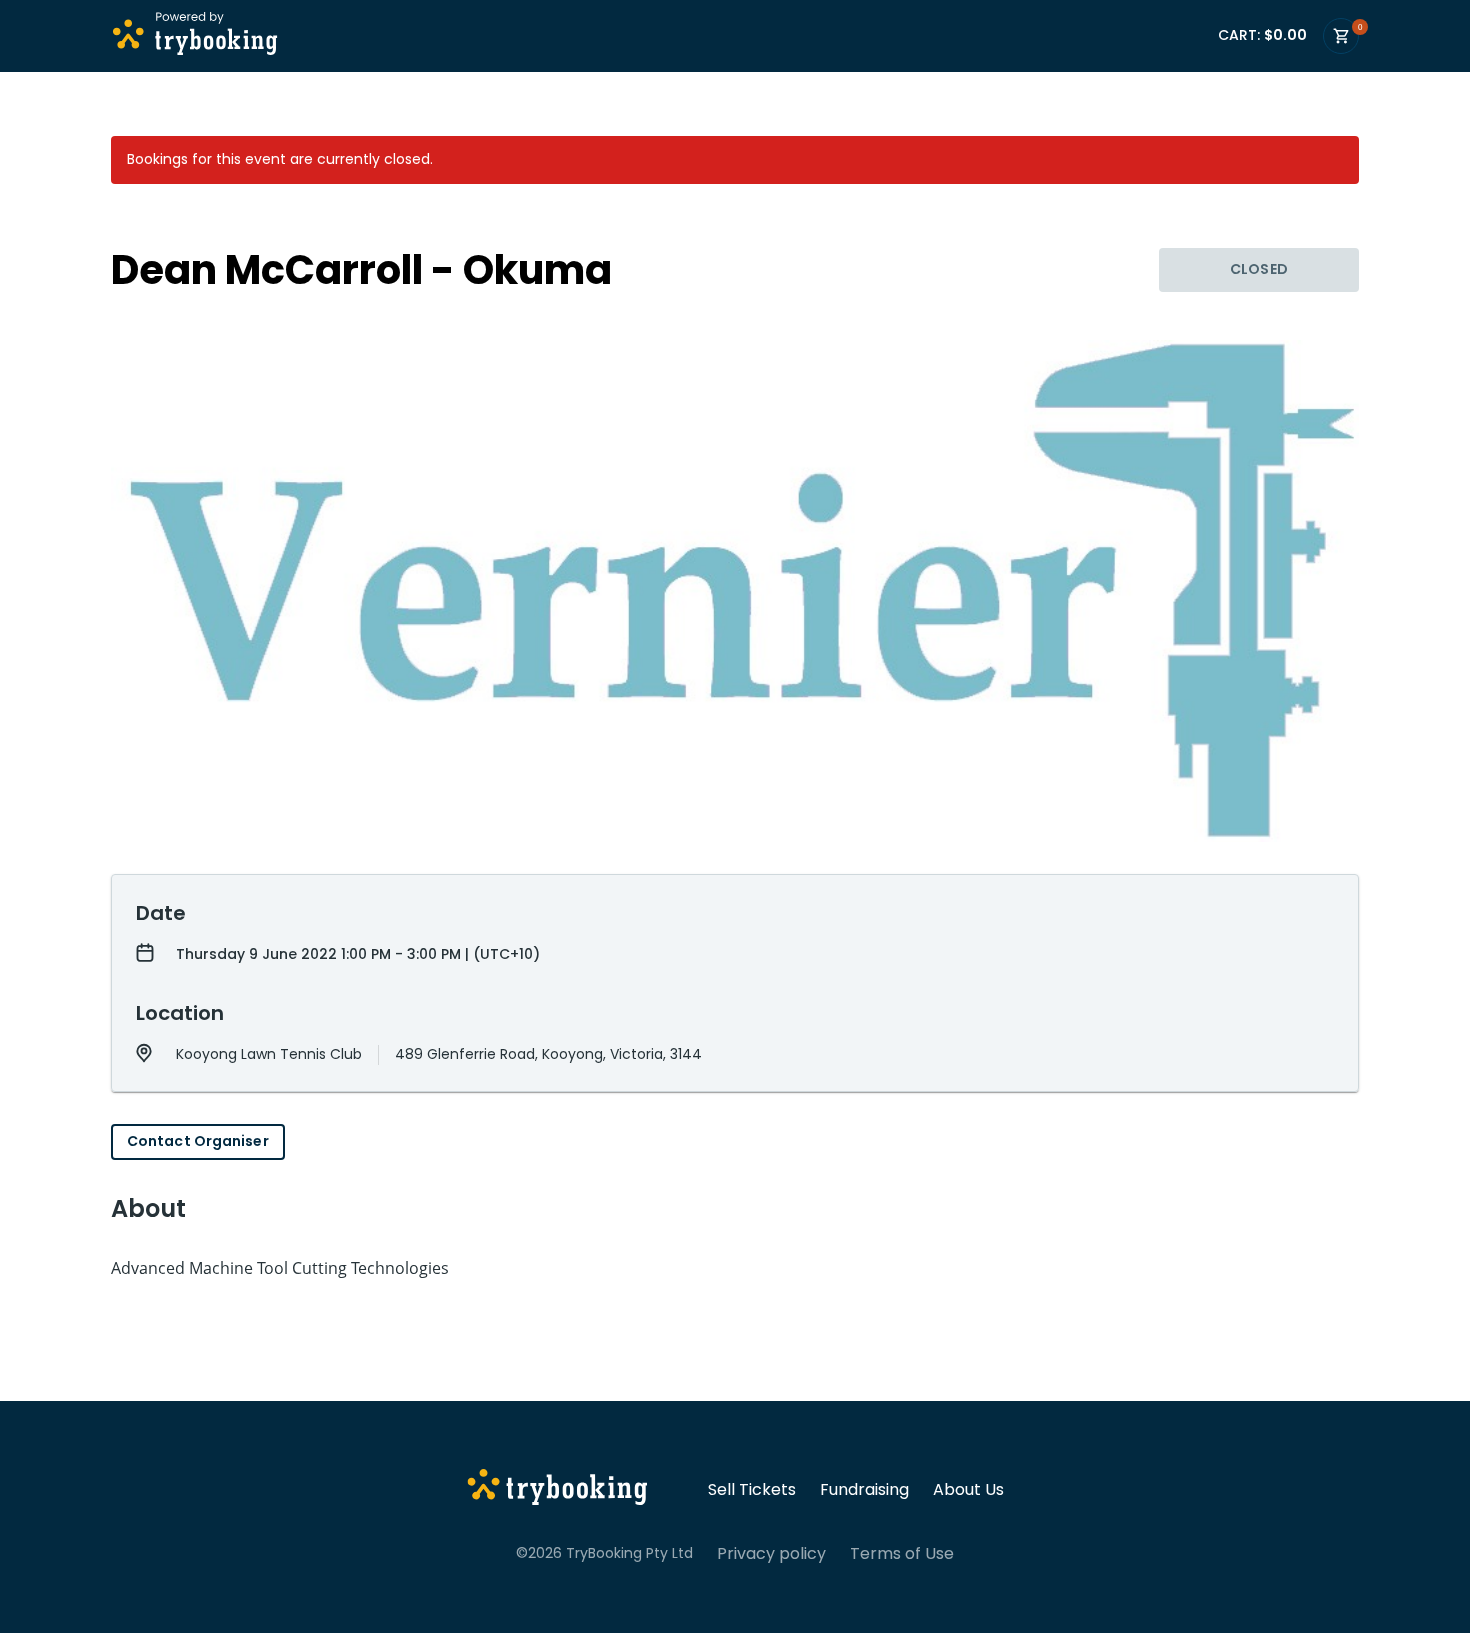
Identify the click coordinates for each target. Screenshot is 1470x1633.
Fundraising (864, 1490)
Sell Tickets (752, 1490)
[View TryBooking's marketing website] (557, 1490)
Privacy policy (771, 1554)
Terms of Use (902, 1554)
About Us (968, 1490)
